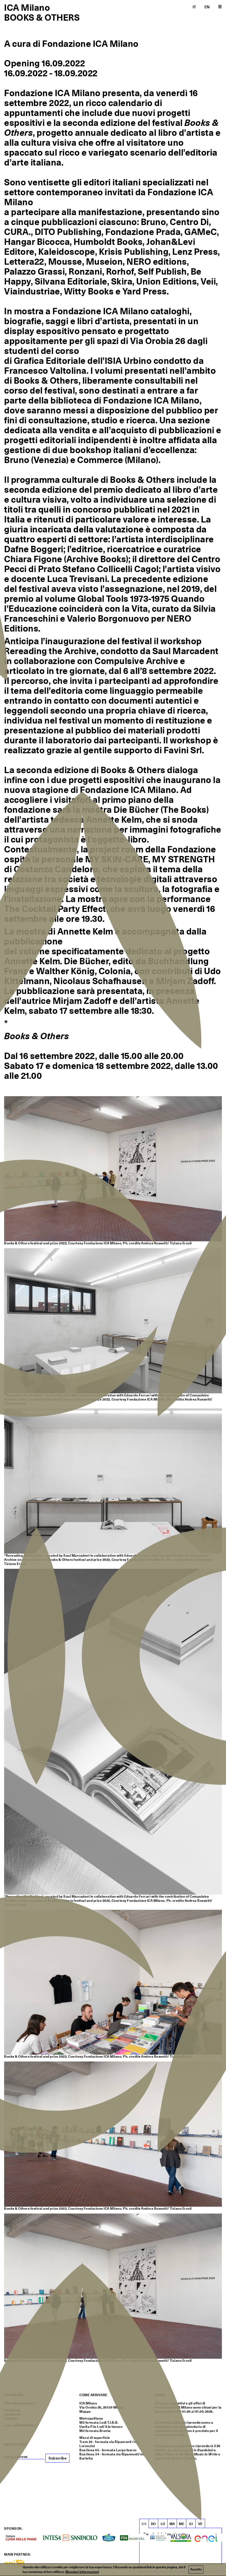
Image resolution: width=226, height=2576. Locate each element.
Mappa (85, 2412)
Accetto (196, 2569)
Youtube (11, 2418)
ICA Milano (27, 8)
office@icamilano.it (20, 2403)
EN (207, 7)
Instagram (13, 2414)
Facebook (12, 2410)
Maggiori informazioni (82, 2572)
